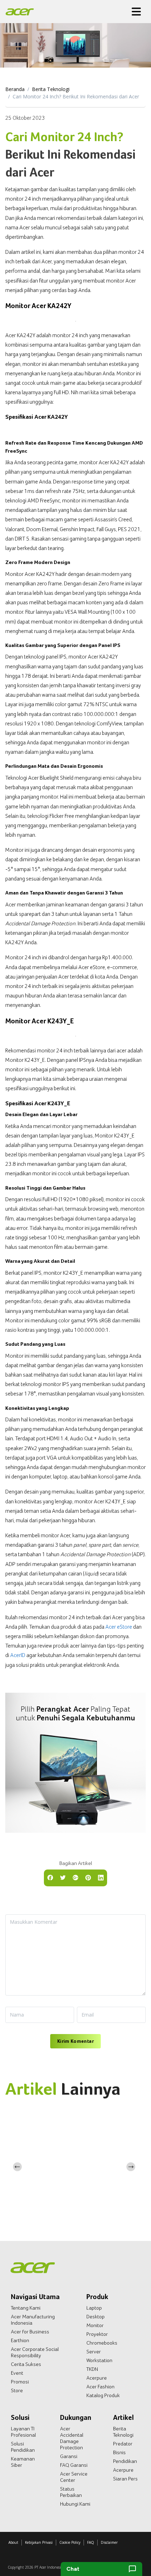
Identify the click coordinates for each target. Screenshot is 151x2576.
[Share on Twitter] (63, 1877)
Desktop (96, 2317)
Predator (123, 2444)
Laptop (94, 2308)
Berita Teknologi (51, 89)
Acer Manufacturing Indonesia (33, 2320)
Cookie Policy (70, 2542)
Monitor (95, 2325)
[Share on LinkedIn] (101, 1877)
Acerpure (97, 2378)
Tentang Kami (26, 2308)
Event (17, 2373)
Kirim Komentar (75, 2041)
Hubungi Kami (75, 2504)
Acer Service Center (74, 2477)
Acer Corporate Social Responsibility (35, 2352)
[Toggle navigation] (136, 12)
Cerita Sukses (26, 2364)
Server (94, 2352)
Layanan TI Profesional (23, 2432)
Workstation (99, 2360)
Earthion (20, 2340)
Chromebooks (102, 2343)
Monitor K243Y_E (25, 1060)
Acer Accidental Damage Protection (72, 2438)
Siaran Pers (125, 2479)
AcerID (18, 1655)
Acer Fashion (100, 2387)
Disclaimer (109, 2542)
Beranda (15, 89)
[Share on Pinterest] (88, 1877)
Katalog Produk (103, 2395)
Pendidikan (125, 2461)
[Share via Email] (75, 1877)
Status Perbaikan (71, 2492)
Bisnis (119, 2452)
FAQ (91, 2542)
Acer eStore (119, 1627)
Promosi (20, 2382)
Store (17, 2390)
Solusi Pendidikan (23, 2447)
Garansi (69, 2456)
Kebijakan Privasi (39, 2542)
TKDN (92, 2369)
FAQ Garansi (74, 2465)
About (13, 2542)
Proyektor (97, 2334)
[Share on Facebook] (50, 1877)
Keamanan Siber (23, 2462)
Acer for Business (30, 2332)
